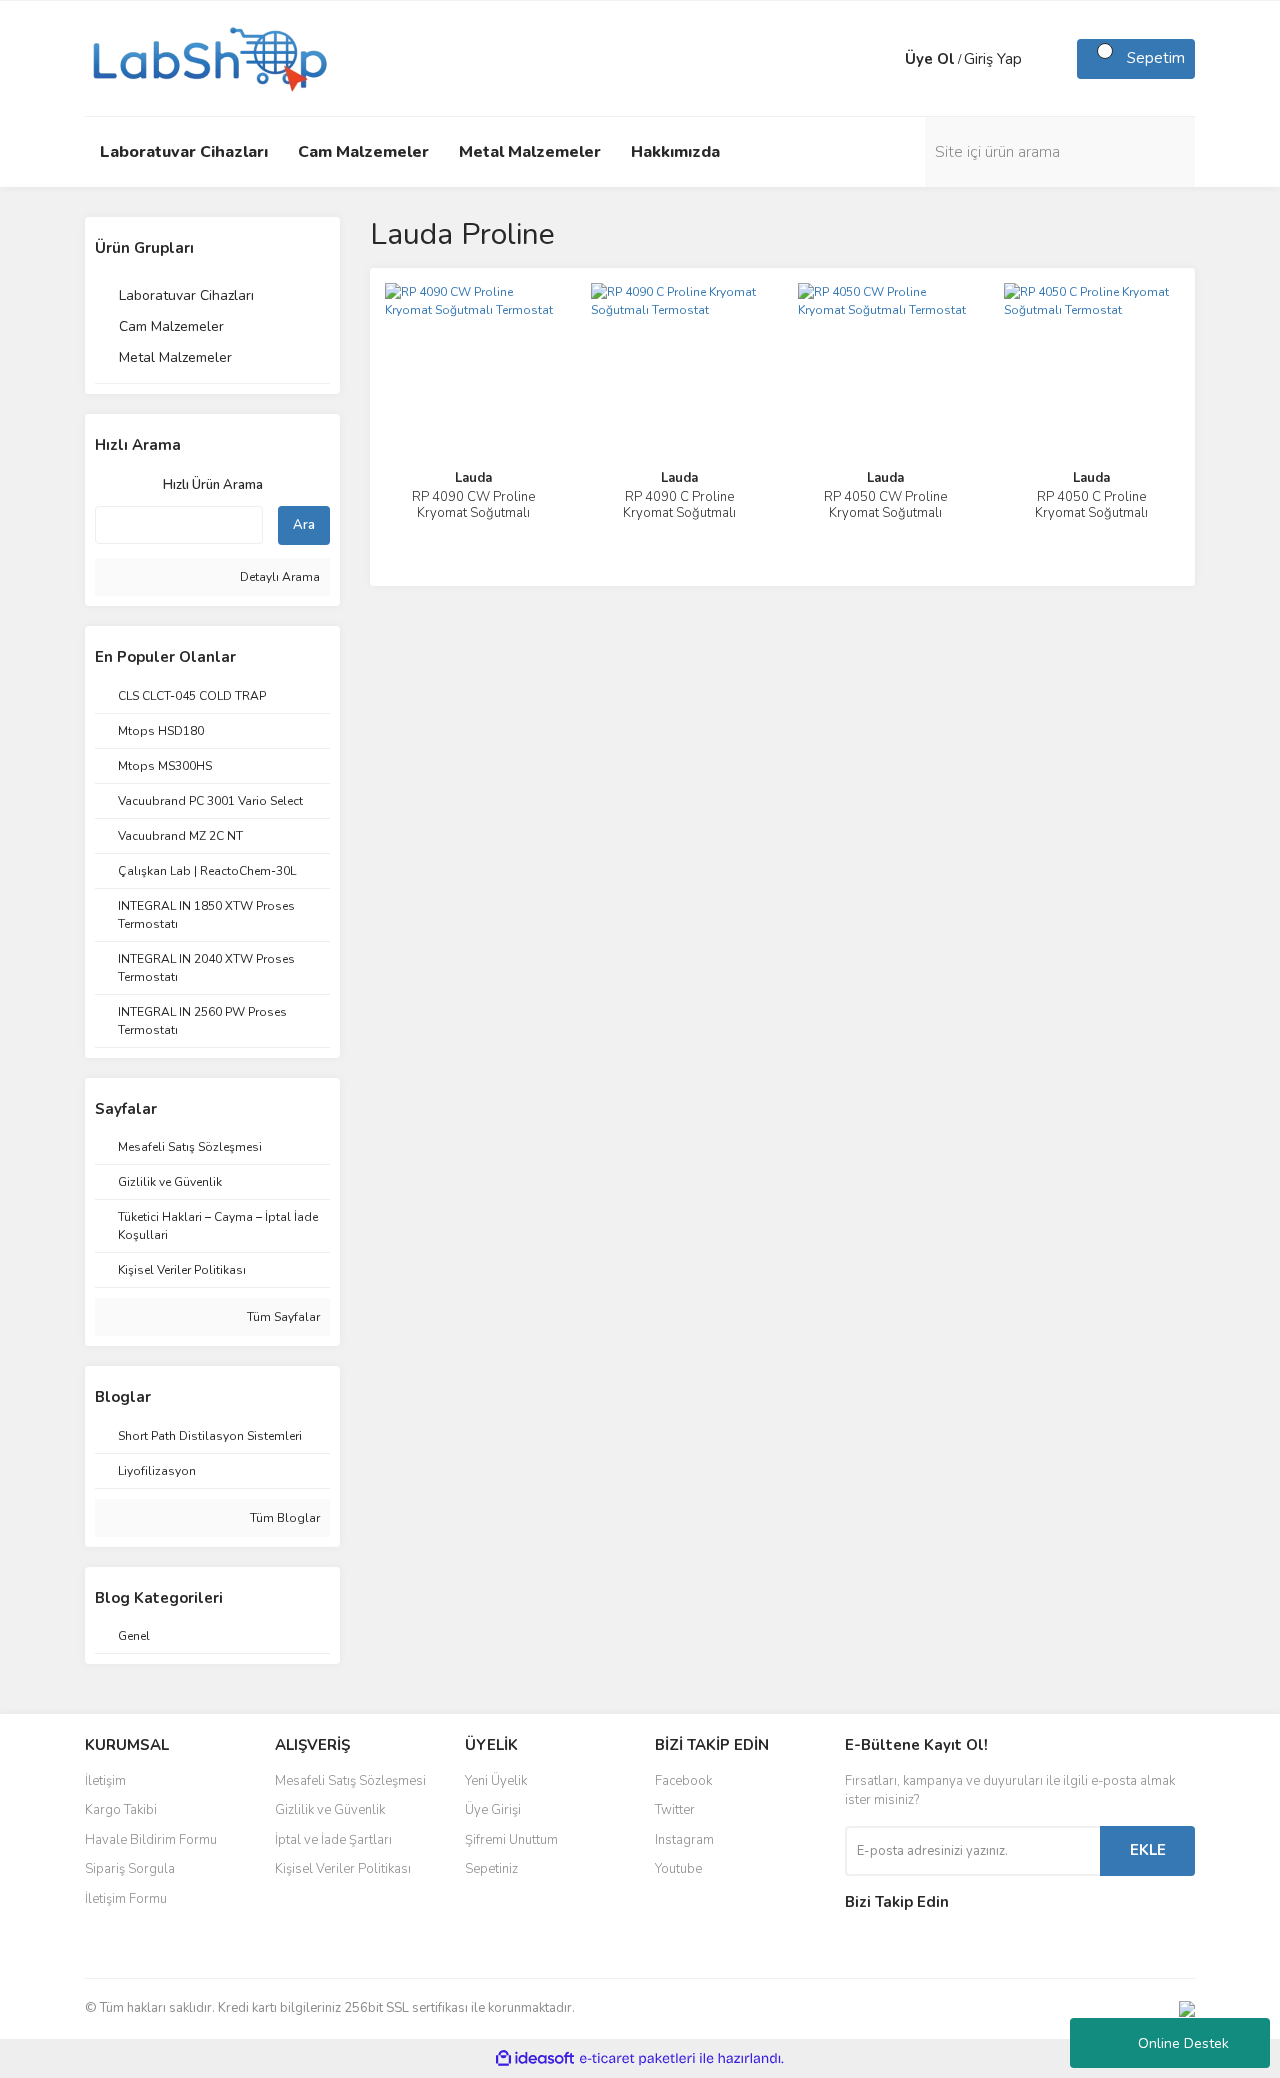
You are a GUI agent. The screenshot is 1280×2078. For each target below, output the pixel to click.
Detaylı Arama (278, 577)
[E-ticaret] (637, 2058)
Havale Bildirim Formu (151, 1840)
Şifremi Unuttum (511, 1840)
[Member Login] (885, 59)
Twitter (675, 1810)
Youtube (678, 1869)
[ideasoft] (535, 2058)
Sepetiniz (491, 1869)
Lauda (473, 478)
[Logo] (208, 57)
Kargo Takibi (121, 1810)
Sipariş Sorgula (130, 1869)
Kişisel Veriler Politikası (343, 1869)
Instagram (684, 1840)
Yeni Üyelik (496, 1781)
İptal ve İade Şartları (333, 1840)
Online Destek (1183, 2043)
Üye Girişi (493, 1810)
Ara (304, 525)
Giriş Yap (993, 59)
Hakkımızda (675, 152)
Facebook (683, 1781)
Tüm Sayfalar (282, 1317)
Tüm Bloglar (283, 1518)
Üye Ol (930, 59)
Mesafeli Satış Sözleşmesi (350, 1781)
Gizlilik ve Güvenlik (330, 1810)
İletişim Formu (126, 1899)
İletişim (105, 1781)
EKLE (1148, 1850)
